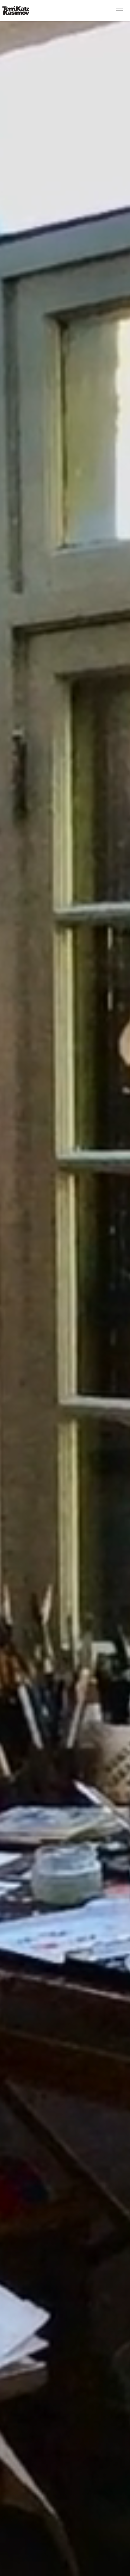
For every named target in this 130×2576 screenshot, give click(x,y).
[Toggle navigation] (119, 11)
